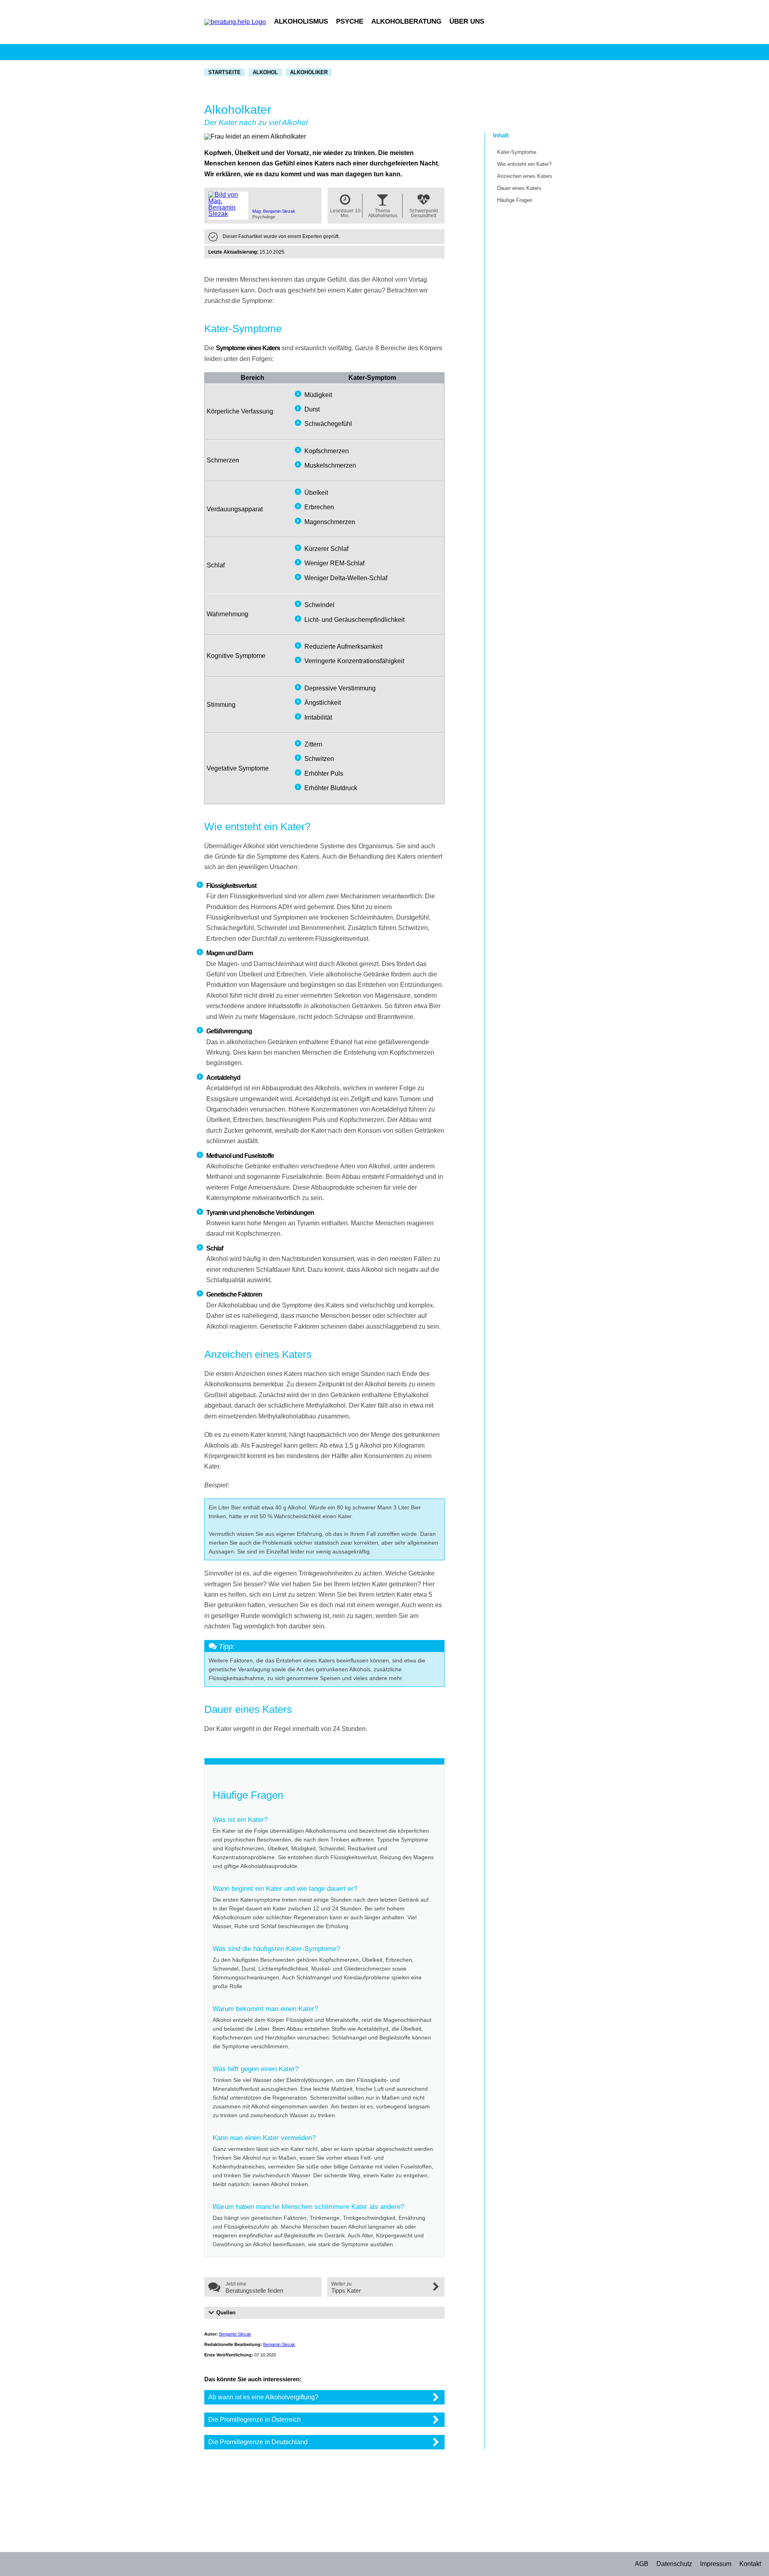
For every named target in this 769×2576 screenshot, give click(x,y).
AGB (642, 2564)
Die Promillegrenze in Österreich (255, 2420)
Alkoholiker (309, 72)
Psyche (350, 21)
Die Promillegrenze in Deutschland (258, 2442)
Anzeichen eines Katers (525, 176)
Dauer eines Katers (519, 188)
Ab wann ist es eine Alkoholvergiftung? (263, 2397)
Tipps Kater (346, 2291)
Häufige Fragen (515, 200)
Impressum (716, 2564)
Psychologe (264, 217)
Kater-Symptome (517, 152)
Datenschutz (674, 2564)
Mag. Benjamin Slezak (274, 211)
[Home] (235, 22)
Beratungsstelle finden (254, 2291)
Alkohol (265, 72)
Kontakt (750, 2564)
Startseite (224, 72)
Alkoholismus (301, 21)
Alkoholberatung (406, 21)
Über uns (467, 21)
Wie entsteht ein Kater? (524, 164)
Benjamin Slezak (235, 2334)
